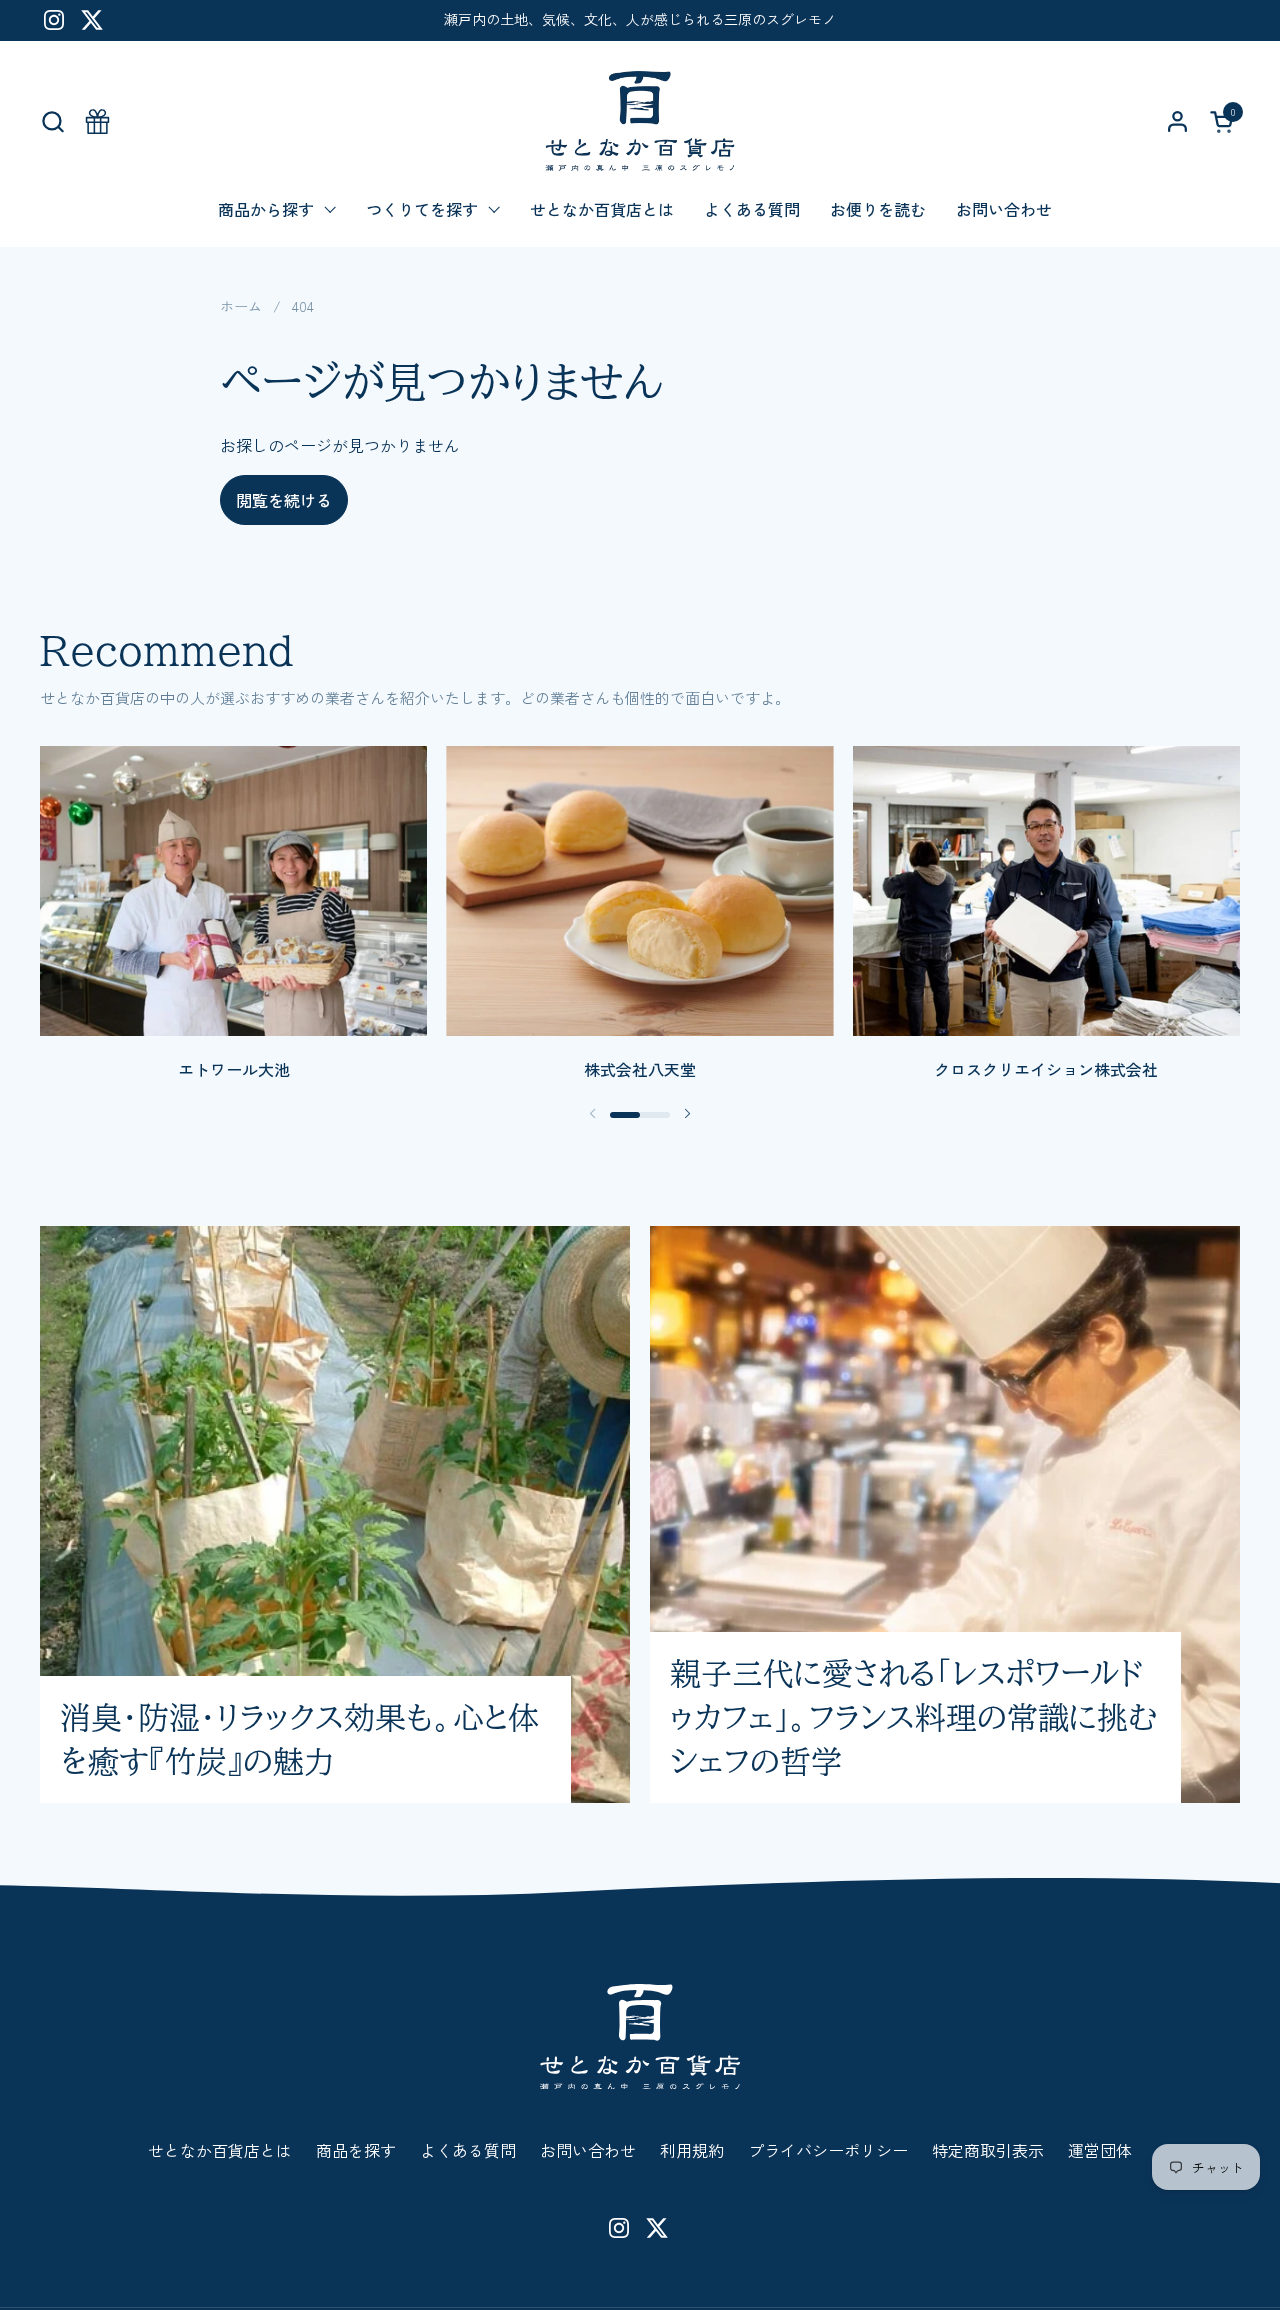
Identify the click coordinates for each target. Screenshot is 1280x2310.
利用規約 (692, 2150)
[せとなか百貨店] (639, 121)
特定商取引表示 (988, 2150)
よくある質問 (468, 2150)
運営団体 (1100, 2150)
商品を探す (356, 2150)
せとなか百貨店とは (220, 2150)
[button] (52, 121)
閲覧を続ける (284, 500)
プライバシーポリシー (828, 2150)
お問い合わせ (588, 2150)
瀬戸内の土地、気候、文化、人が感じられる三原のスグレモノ (640, 19)
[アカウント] (1177, 121)
